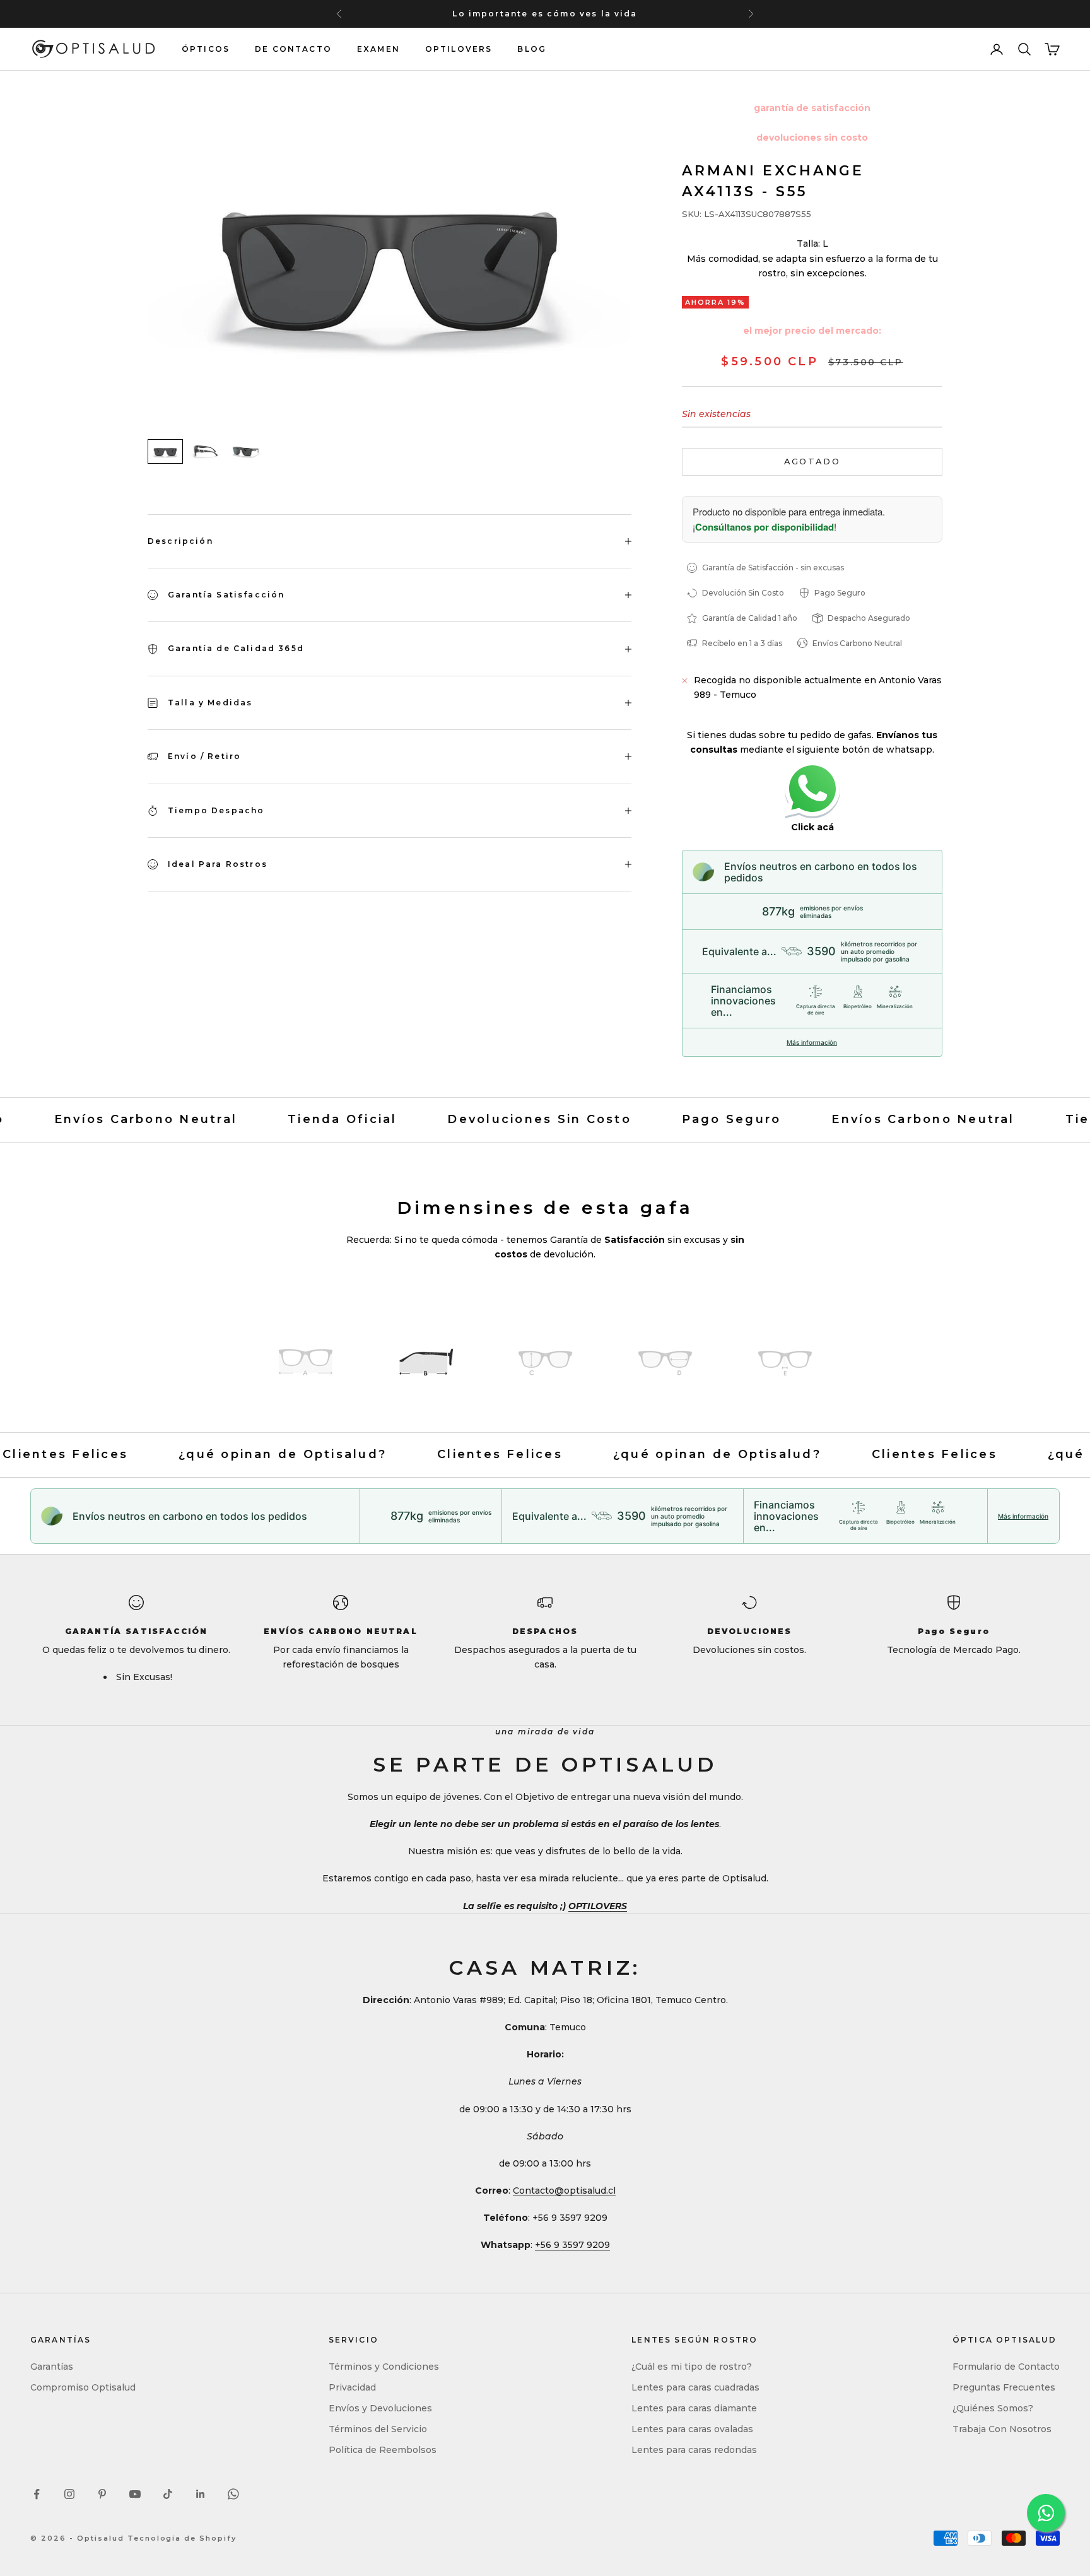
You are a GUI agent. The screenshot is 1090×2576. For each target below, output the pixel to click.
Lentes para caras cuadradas (695, 2387)
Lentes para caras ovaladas (692, 2429)
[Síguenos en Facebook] (37, 2494)
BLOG (532, 49)
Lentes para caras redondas (694, 2450)
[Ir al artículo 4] (665, 1361)
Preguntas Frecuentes (1004, 2387)
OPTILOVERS (459, 49)
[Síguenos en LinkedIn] (201, 2494)
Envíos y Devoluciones (380, 2408)
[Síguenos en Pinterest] (102, 2494)
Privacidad (352, 2387)
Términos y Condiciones (384, 2367)
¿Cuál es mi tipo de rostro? (692, 2367)
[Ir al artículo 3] (246, 451)
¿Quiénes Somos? (993, 2408)
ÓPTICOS (206, 49)
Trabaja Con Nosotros (1002, 2429)
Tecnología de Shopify (182, 2538)
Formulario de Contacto (1006, 2367)
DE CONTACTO (293, 49)
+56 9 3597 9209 (572, 2245)
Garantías (52, 2367)
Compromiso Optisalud (83, 2387)
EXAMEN (378, 49)
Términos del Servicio (378, 2429)
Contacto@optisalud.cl (564, 2191)
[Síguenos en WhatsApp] (233, 2494)
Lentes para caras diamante (694, 2408)
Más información (812, 1042)
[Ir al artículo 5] (785, 1361)
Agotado (812, 461)
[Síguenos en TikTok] (168, 2494)
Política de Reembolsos (383, 2450)
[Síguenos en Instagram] (69, 2494)
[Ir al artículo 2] (206, 451)
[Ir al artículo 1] (165, 451)
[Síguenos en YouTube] (135, 2494)
